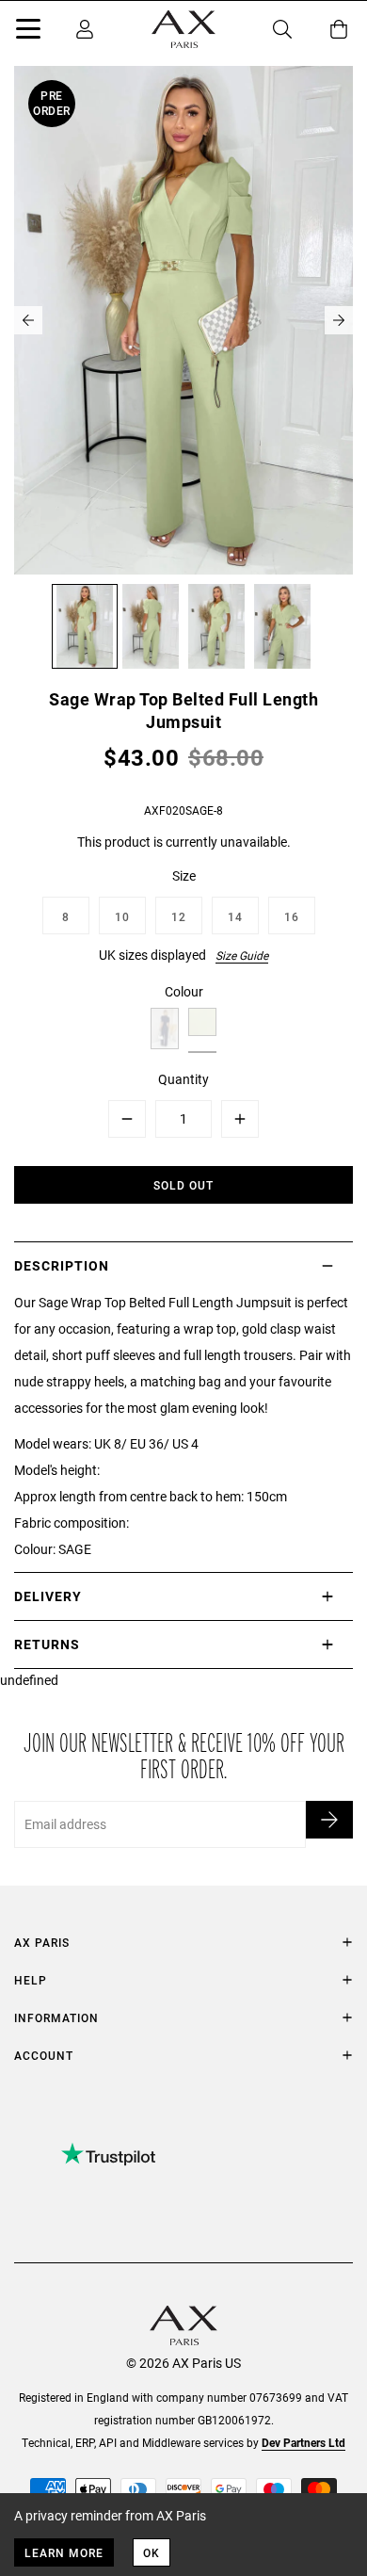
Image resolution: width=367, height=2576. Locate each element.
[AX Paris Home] (183, 29)
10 (122, 916)
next (339, 320)
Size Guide (242, 955)
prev (28, 320)
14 (235, 916)
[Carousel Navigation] (183, 320)
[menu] (28, 32)
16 (292, 916)
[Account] (85, 29)
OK (152, 2552)
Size (184, 875)
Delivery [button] (48, 1596)
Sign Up (329, 1820)
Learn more (64, 2552)
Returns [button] (47, 1644)
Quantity (183, 1079)
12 (179, 916)
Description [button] (62, 1265)
